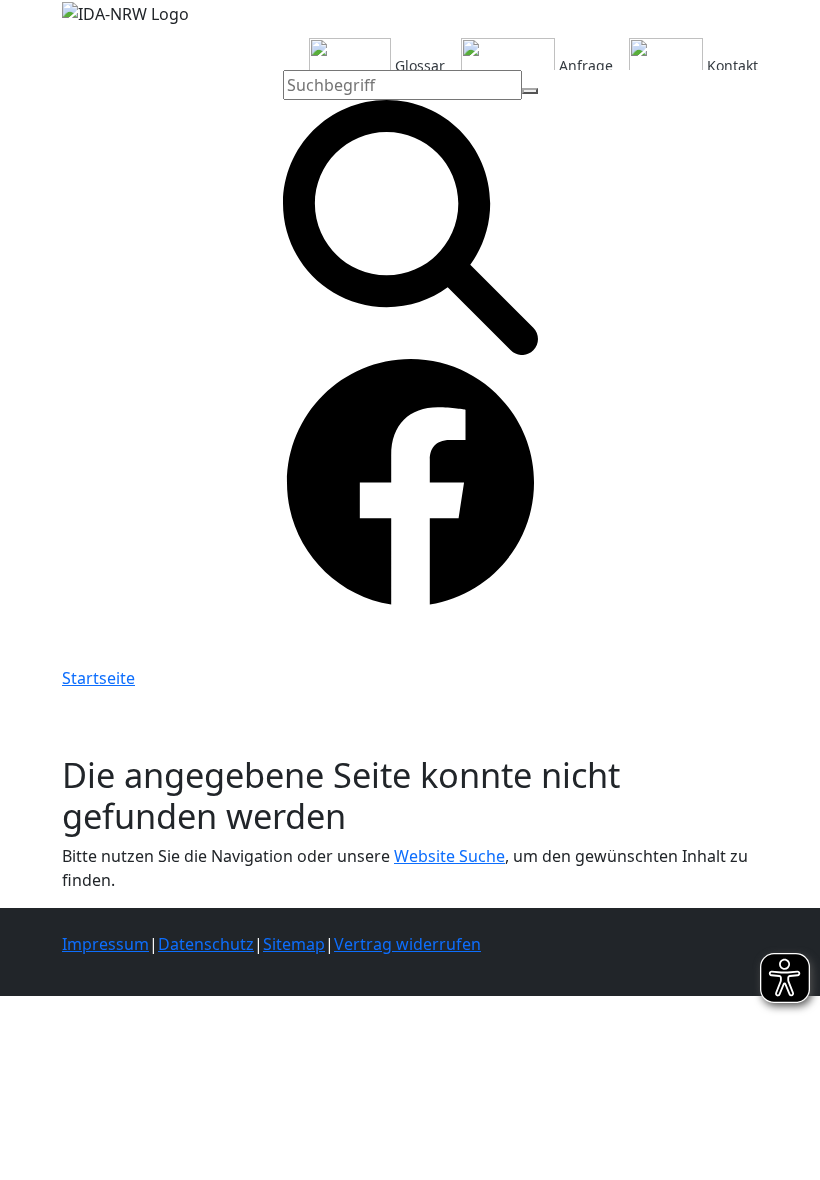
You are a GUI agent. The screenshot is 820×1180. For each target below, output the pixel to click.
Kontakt (730, 64)
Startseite (98, 678)
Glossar (418, 64)
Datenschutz (206, 944)
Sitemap (294, 944)
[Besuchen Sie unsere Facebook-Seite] (410, 481)
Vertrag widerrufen (407, 944)
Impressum (105, 944)
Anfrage (584, 64)
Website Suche (449, 856)
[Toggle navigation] (78, 637)
